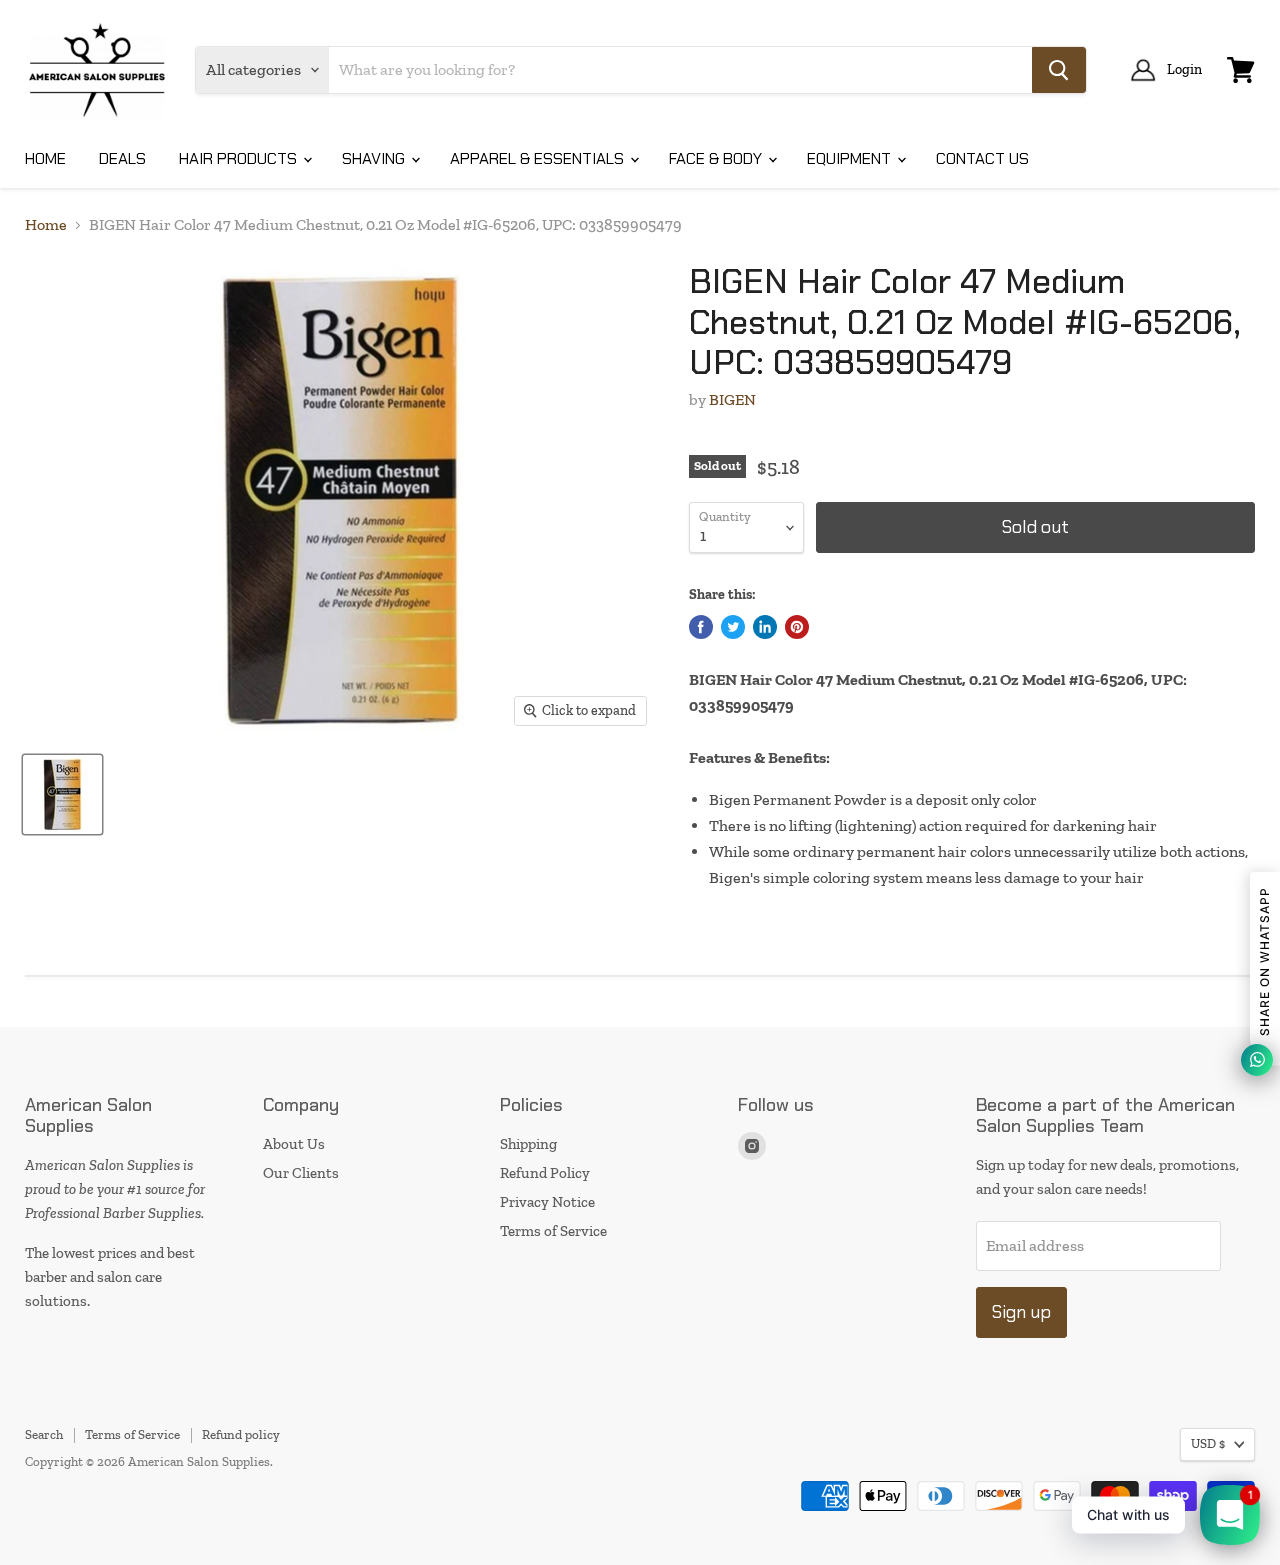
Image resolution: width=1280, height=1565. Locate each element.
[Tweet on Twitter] (733, 627)
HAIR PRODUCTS (240, 158)
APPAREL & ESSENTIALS (539, 158)
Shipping (528, 1144)
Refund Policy (545, 1173)
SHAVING (375, 158)
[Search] (1059, 70)
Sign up (1021, 1312)
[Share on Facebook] (701, 627)
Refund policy (241, 1434)
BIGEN (732, 399)
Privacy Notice (547, 1202)
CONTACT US (982, 158)
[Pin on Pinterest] (797, 627)
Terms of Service (553, 1231)
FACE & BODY (717, 158)
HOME (45, 158)
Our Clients (301, 1173)
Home (46, 225)
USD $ (1208, 1443)
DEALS (122, 158)
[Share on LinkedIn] (765, 627)
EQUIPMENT (851, 158)
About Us (294, 1144)
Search (44, 1434)
